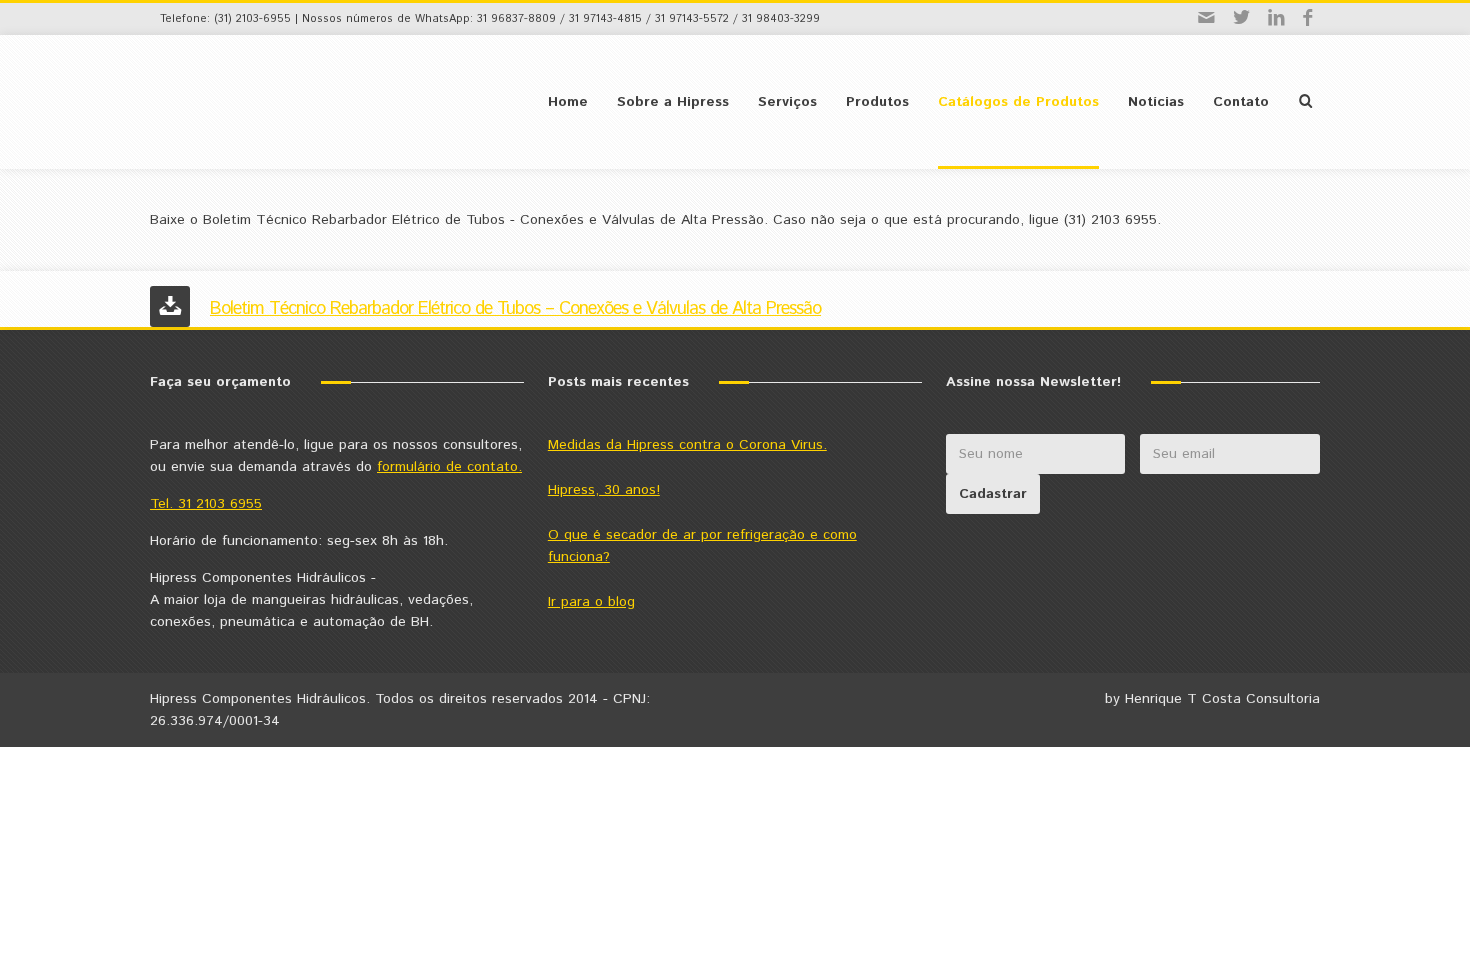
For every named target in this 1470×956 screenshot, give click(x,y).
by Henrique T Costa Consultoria (1212, 699)
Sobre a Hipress (673, 102)
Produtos (877, 102)
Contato (1241, 102)
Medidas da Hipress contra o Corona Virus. (687, 445)
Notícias (1156, 102)
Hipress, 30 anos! (604, 490)
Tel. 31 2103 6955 (206, 504)
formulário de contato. (449, 467)
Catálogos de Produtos (1018, 102)
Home (568, 102)
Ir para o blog (591, 602)
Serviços (787, 102)
